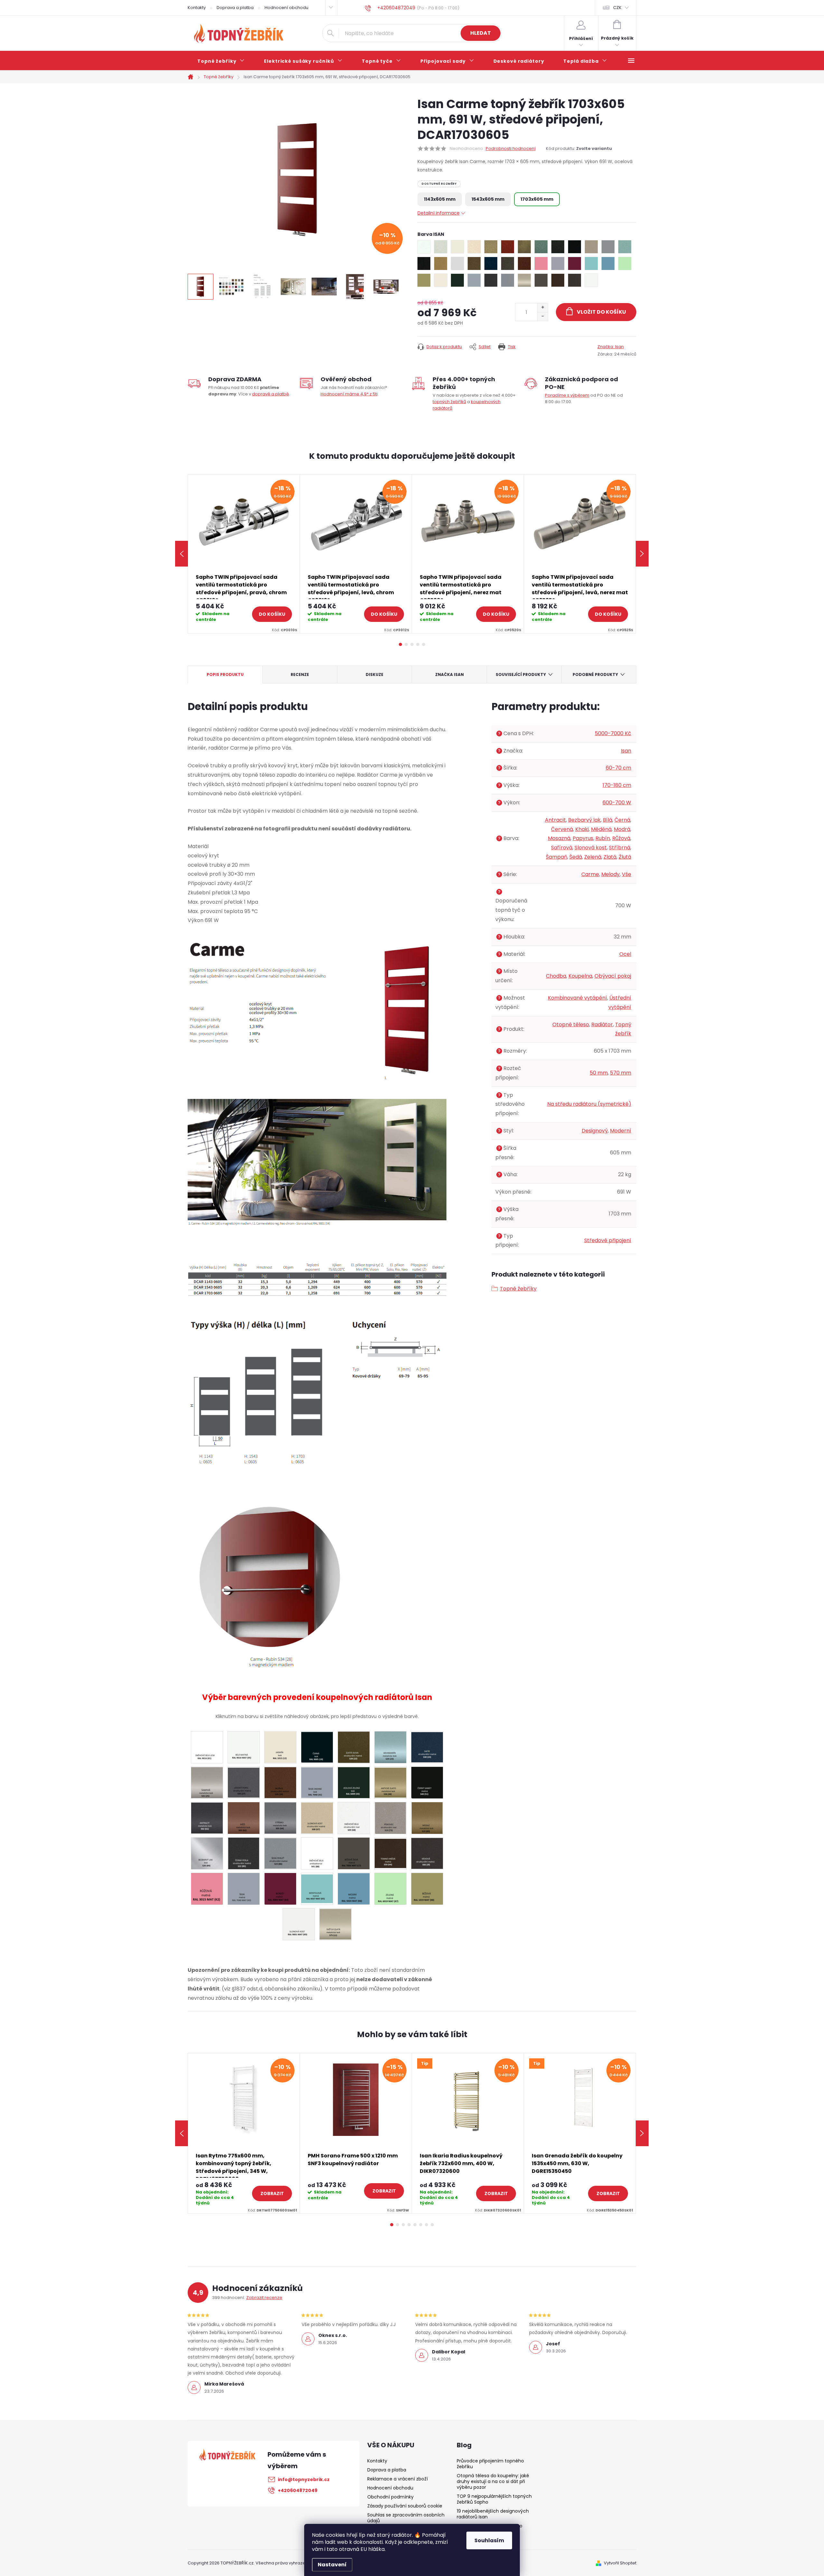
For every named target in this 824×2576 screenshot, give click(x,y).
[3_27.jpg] (244, 1782)
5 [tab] (424, 644)
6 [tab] (421, 2225)
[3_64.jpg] (280, 1818)
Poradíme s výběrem (567, 395)
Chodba (556, 976)
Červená (562, 829)
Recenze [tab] (300, 674)
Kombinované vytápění (577, 998)
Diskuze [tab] (375, 674)
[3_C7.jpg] (354, 1853)
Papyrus (583, 838)
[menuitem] (221, 61)
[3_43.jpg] (354, 1782)
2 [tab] (406, 644)
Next (642, 554)
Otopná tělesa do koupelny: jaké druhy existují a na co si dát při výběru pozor (493, 2481)
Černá (622, 820)
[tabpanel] (244, 554)
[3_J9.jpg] (427, 1853)
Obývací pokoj (613, 976)
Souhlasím (489, 2540)
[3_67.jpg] (317, 1817)
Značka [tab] (449, 674)
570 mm (621, 1073)
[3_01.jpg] (207, 1747)
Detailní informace (439, 213)
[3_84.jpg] (207, 1853)
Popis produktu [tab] (225, 674)
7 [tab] (426, 2225)
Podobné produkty (595, 674)
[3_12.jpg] (280, 1747)
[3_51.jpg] (427, 1782)
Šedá (576, 857)
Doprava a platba (235, 8)
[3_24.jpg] (427, 1746)
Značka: (611, 347)
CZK (617, 8)
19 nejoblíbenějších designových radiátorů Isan (493, 2514)
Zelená (593, 857)
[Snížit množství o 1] (543, 316)
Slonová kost (591, 848)
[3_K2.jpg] (207, 1888)
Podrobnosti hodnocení (511, 149)
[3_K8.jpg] (427, 1888)
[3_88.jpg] (317, 1853)
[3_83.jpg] (427, 1818)
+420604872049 (298, 2490)
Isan (626, 751)
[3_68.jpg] (354, 1818)
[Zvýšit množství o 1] (543, 308)
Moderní (621, 1131)
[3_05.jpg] (243, 1747)
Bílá (608, 820)
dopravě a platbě (271, 394)
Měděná (601, 829)
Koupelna (580, 976)
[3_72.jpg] (390, 1818)
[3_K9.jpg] (299, 1924)
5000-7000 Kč (613, 733)
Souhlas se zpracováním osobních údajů (406, 2518)
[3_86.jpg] (280, 1853)
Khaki (582, 829)
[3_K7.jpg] (390, 1888)
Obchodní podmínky (390, 2497)
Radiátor (602, 1025)
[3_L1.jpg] (335, 1923)
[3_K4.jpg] (280, 1888)
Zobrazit (272, 2193)
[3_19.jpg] (317, 1746)
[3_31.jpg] (317, 1782)
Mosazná (559, 838)
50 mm (599, 1073)
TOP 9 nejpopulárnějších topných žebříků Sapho (494, 2499)
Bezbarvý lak (584, 820)
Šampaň (557, 857)
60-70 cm (618, 768)
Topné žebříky (518, 1289)
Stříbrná (620, 848)
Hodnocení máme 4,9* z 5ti (349, 394)
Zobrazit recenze (264, 2298)
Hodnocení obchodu (286, 8)
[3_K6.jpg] (354, 1888)
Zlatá (610, 857)
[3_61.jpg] (207, 1817)
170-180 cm (617, 785)
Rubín (603, 838)
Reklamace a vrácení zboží (398, 2479)
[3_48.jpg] (390, 1782)
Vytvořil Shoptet (620, 2563)
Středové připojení (608, 1240)
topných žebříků (449, 402)
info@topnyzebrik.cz (304, 2479)
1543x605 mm (488, 199)
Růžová (621, 838)
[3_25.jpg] (207, 1782)
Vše (627, 874)
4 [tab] (418, 644)
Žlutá (625, 857)
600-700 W (617, 803)
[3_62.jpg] (243, 1818)
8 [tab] (432, 2225)
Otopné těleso (571, 1025)
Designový (595, 1131)
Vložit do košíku (601, 312)
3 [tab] (412, 644)
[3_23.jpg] (390, 1747)
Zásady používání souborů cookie (405, 2506)
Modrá (622, 829)
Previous (182, 554)
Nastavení (332, 2565)
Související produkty (521, 674)
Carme (590, 874)
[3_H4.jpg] (390, 1852)
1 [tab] (400, 644)
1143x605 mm (440, 199)
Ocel (625, 954)
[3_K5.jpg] (317, 1887)
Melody (610, 874)
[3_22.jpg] (354, 1747)
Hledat (481, 33)
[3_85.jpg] (244, 1853)
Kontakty (197, 8)
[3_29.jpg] (280, 1782)
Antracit (555, 820)
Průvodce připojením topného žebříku (490, 2464)
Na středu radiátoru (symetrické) (589, 1104)
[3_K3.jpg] (244, 1888)
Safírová (562, 848)
